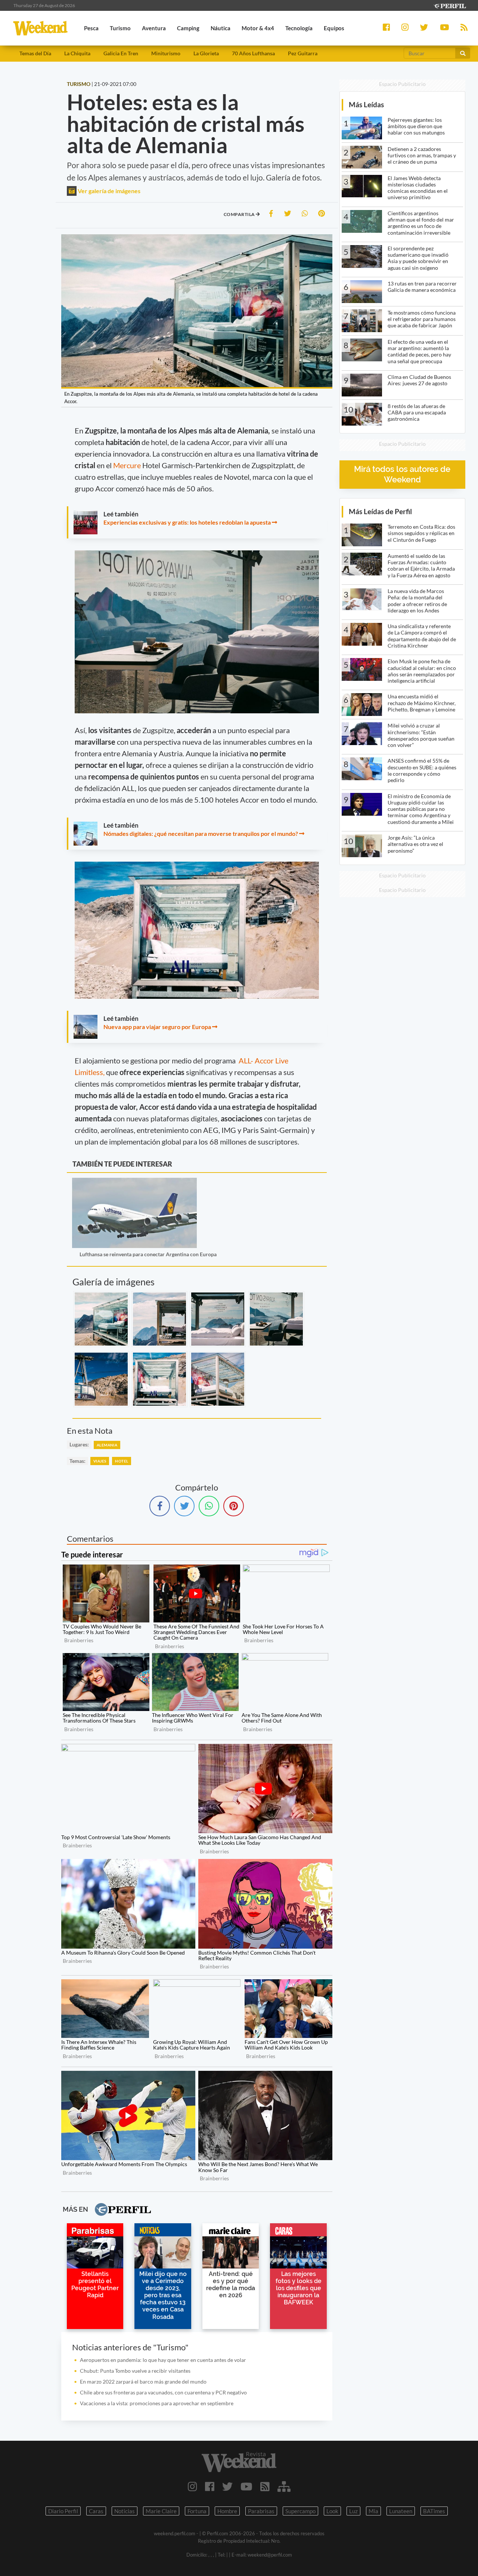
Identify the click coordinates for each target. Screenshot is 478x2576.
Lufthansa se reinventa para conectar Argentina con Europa (148, 1254)
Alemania (107, 1445)
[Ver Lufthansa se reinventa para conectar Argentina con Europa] (134, 1183)
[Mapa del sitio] (284, 2486)
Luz (353, 2511)
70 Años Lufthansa (253, 53)
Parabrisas (261, 2511)
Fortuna (197, 2511)
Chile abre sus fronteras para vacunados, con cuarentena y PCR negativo (163, 2392)
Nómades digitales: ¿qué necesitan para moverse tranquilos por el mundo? (201, 833)
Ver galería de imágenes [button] (108, 191)
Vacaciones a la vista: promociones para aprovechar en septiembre (157, 2403)
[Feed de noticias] (265, 2486)
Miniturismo (166, 53)
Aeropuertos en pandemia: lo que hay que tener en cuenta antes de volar (163, 2360)
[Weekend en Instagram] (193, 2486)
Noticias (125, 2511)
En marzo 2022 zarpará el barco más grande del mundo (143, 2382)
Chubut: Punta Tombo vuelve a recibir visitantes (135, 2371)
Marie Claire (161, 2511)
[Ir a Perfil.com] (450, 5)
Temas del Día (35, 53)
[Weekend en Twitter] (227, 2486)
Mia (373, 2511)
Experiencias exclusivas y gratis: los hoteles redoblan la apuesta (187, 522)
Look (332, 2511)
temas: (77, 1461)
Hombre (227, 2511)
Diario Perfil (63, 2511)
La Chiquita (77, 53)
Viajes (100, 1461)
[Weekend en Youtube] (246, 2486)
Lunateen (401, 2511)
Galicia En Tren (121, 53)
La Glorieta (206, 53)
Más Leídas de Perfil (380, 511)
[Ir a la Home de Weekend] (239, 2462)
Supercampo (300, 2511)
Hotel (122, 1461)
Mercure (128, 465)
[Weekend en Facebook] (210, 2486)
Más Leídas (366, 104)
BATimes (434, 2511)
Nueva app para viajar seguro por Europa (157, 1027)
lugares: (79, 1444)
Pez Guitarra (303, 53)
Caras (96, 2511)
